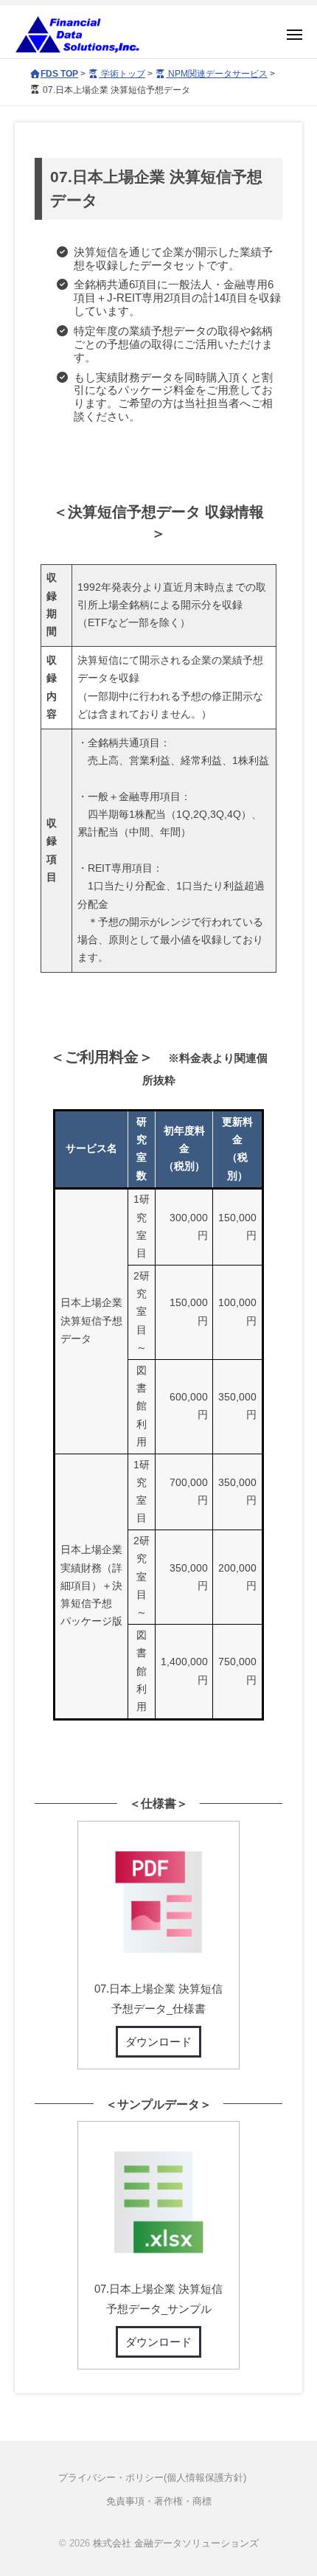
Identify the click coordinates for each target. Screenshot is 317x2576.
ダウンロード (158, 2042)
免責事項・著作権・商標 (159, 2501)
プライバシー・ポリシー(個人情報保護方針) (152, 2478)
